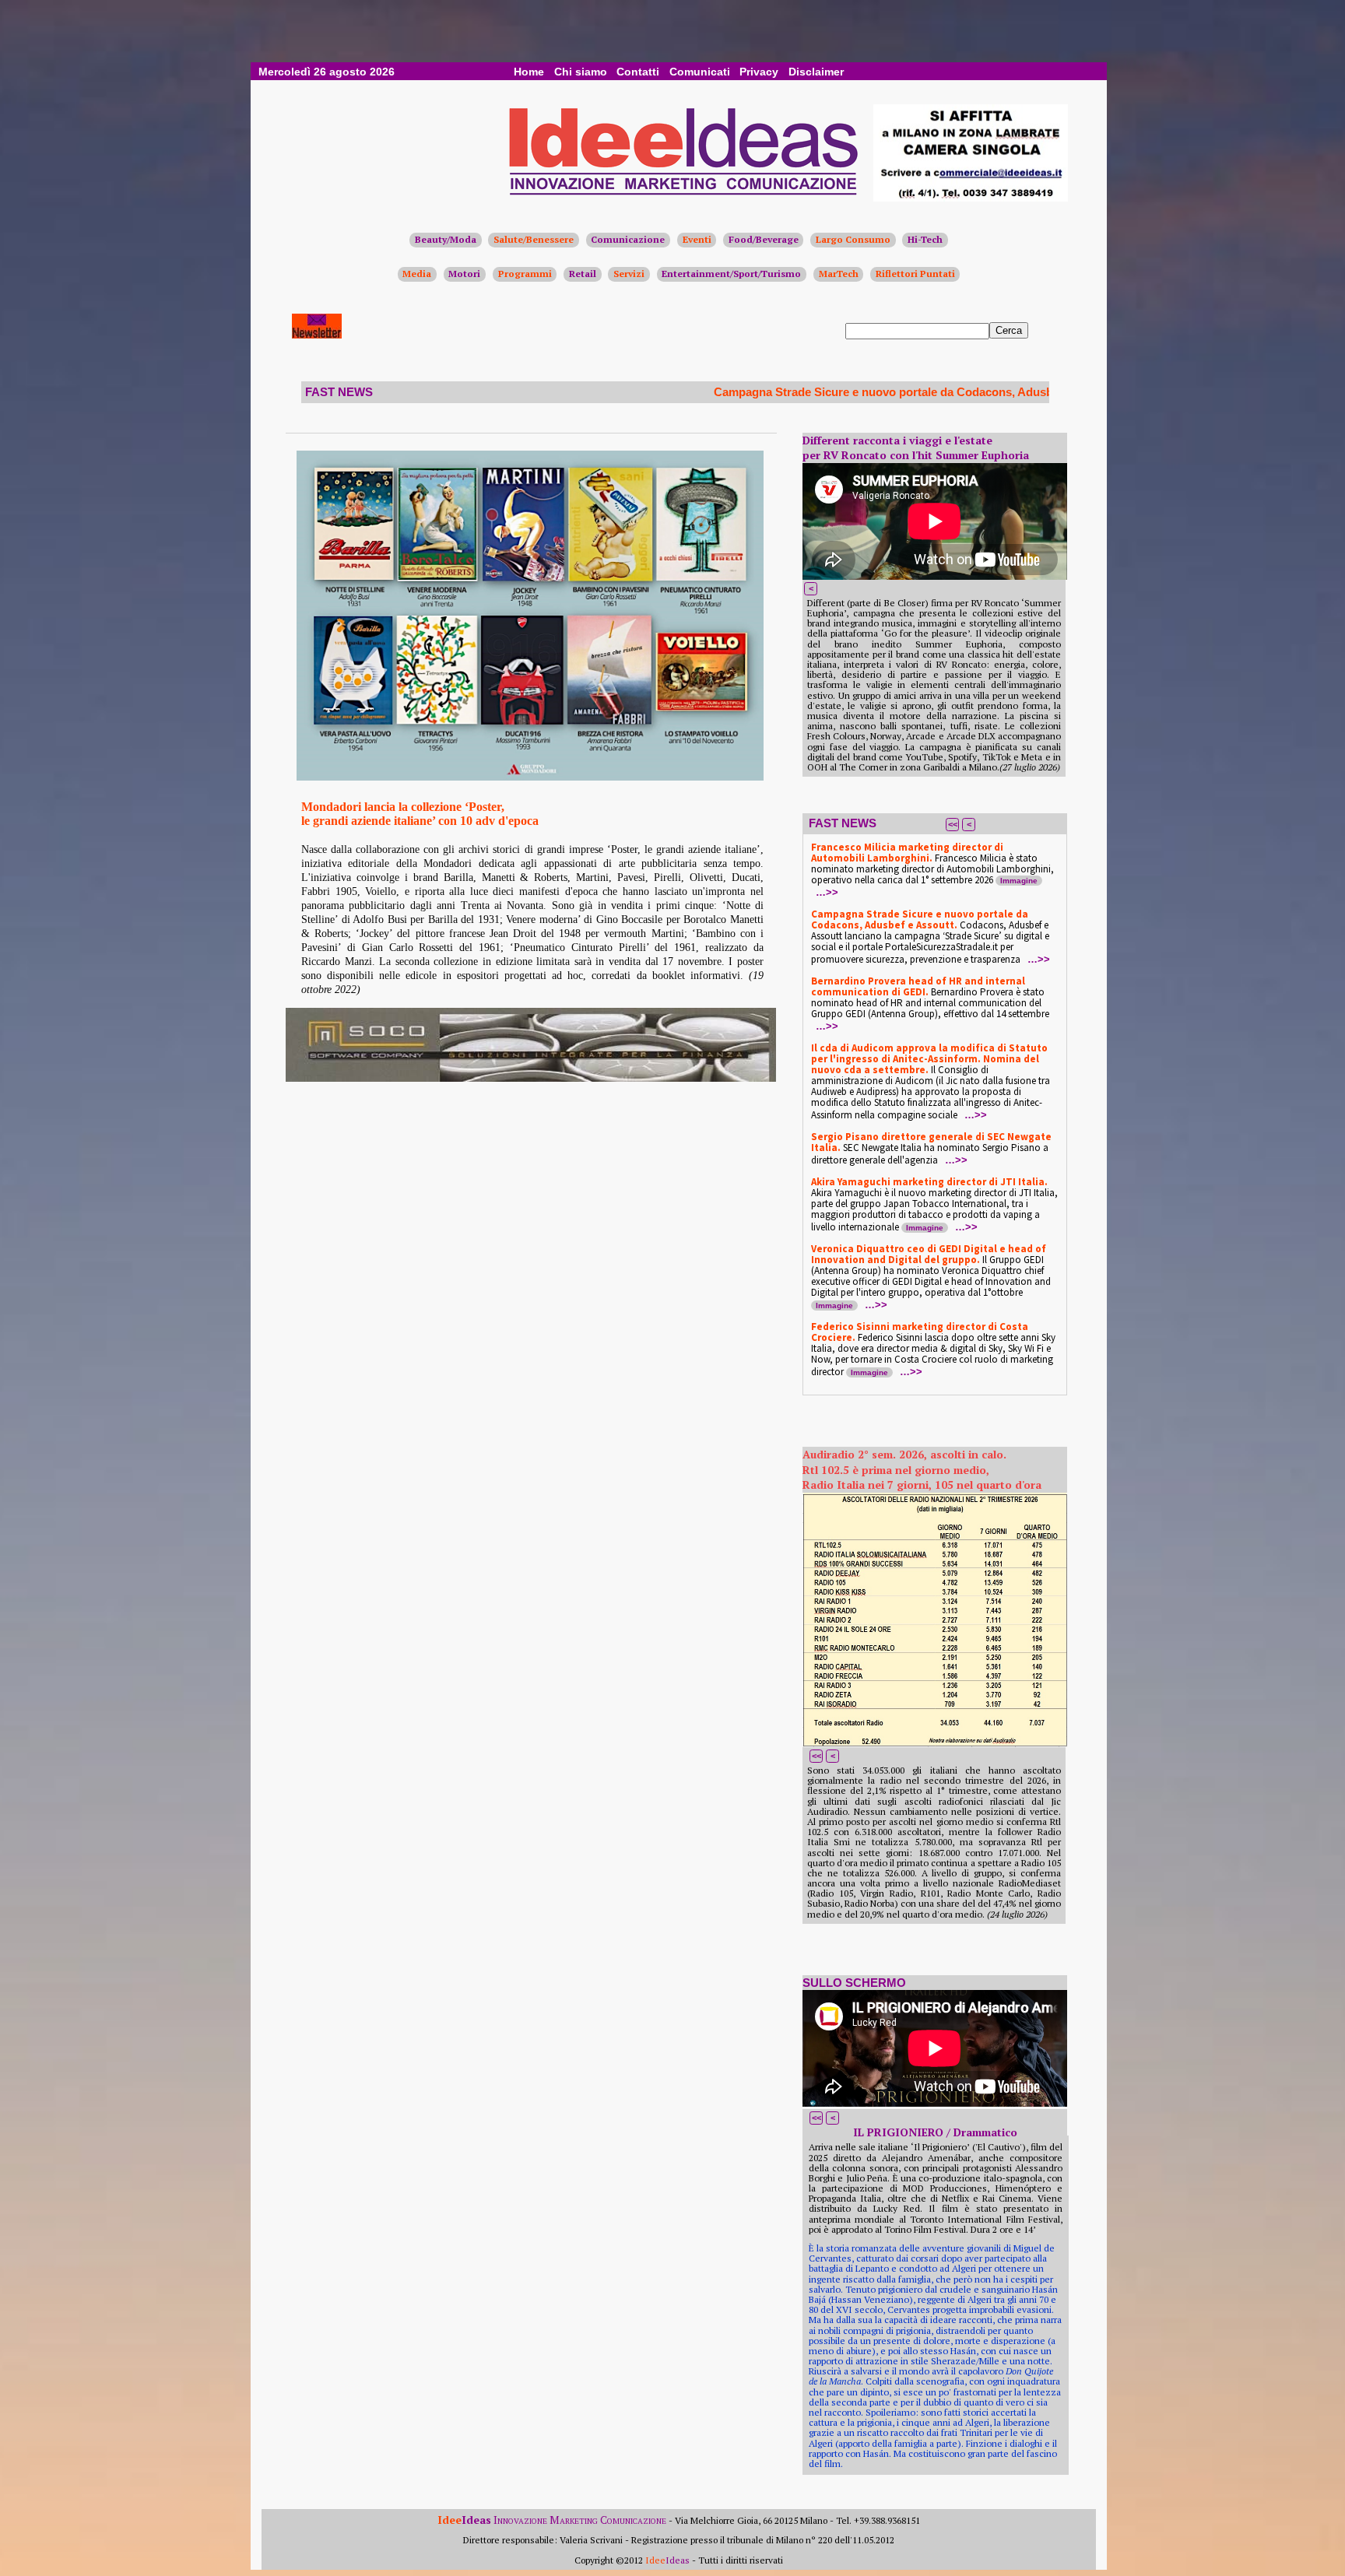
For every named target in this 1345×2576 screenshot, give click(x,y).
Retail (583, 274)
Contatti (638, 72)
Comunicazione (628, 239)
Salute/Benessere (534, 239)
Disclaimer (816, 72)
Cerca (1009, 330)
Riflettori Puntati (915, 274)
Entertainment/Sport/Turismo (731, 274)
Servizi (629, 274)
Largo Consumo (853, 239)
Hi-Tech (925, 239)
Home (529, 72)
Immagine (1019, 881)
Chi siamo (581, 72)
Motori (464, 274)
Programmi (525, 274)
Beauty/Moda (446, 239)
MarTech (839, 274)
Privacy (759, 72)
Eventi (697, 239)
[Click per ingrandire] (530, 616)
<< (953, 824)
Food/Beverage (764, 239)
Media (417, 274)
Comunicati (700, 72)
